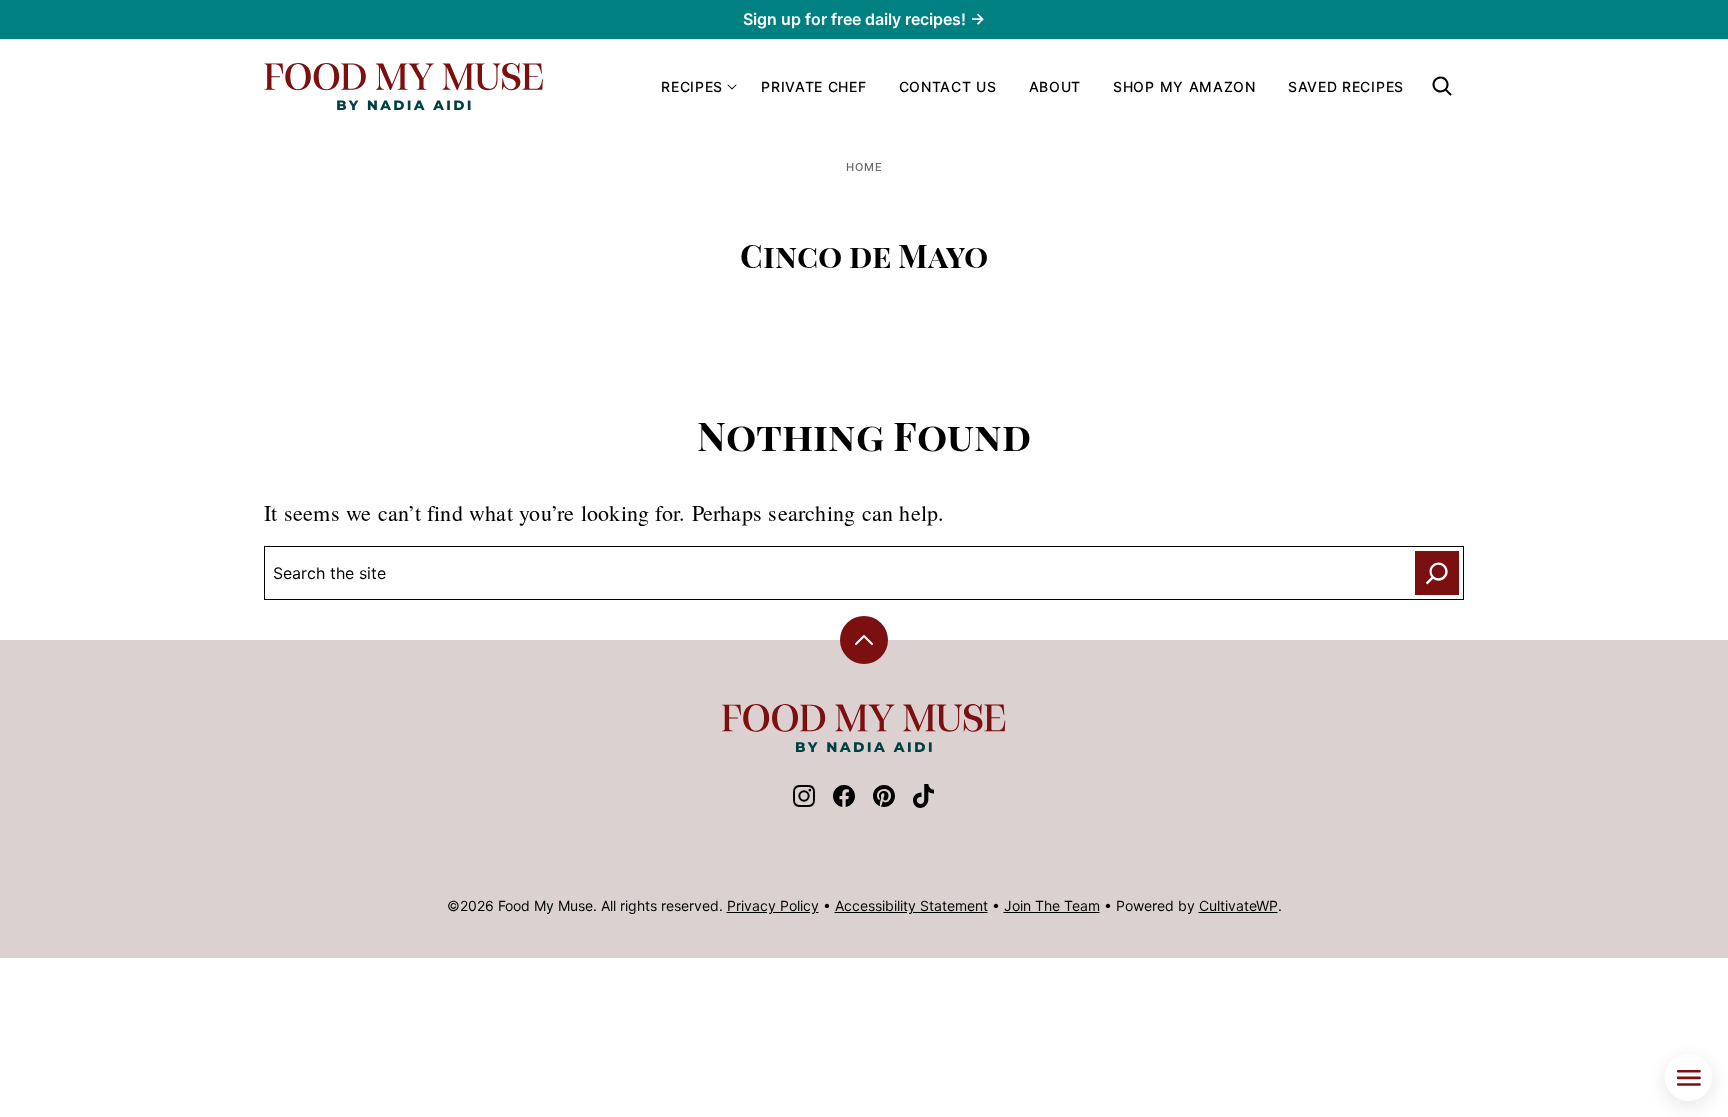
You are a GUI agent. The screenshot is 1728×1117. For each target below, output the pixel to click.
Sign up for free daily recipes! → (864, 19)
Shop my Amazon (1184, 86)
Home (864, 167)
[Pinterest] (884, 802)
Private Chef (813, 86)
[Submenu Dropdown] (732, 87)
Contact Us (948, 86)
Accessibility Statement (911, 905)
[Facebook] (844, 802)
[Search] (1442, 86)
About (1055, 86)
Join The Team (1052, 905)
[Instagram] (804, 802)
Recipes (692, 86)
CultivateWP (1238, 905)
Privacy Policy (773, 905)
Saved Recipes (1346, 86)
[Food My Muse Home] (404, 86)
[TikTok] (924, 802)
